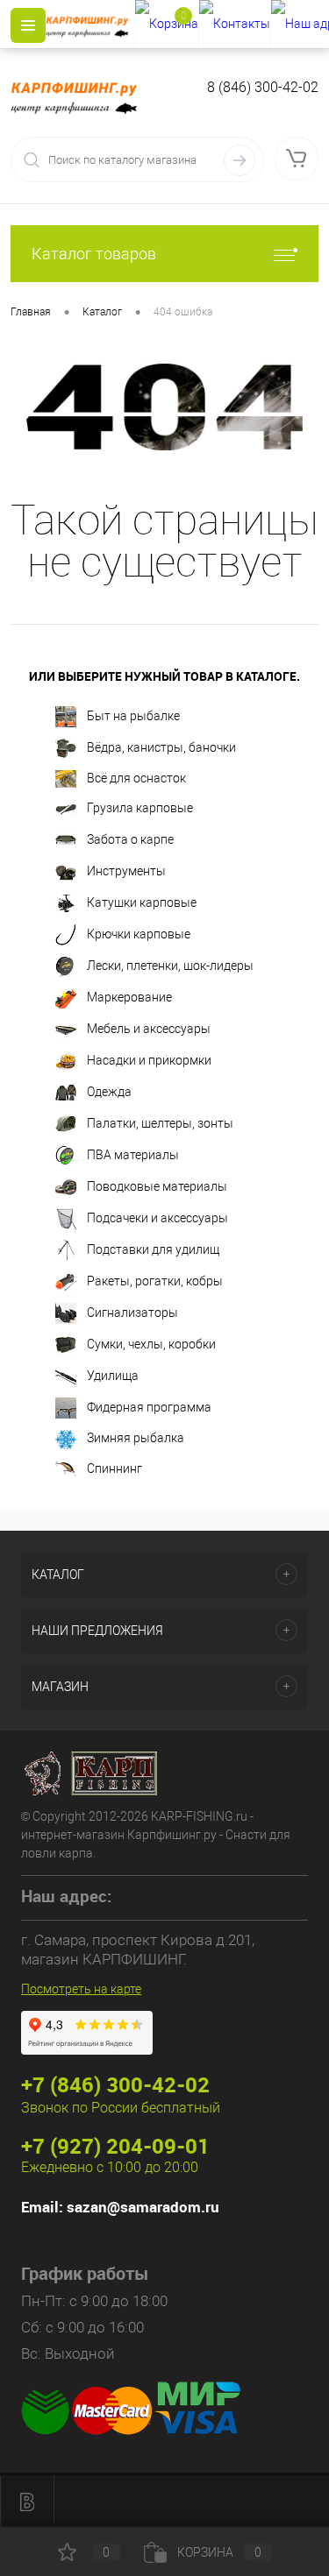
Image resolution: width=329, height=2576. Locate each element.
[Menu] (28, 25)
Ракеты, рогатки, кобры (155, 1281)
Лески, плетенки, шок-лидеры (170, 966)
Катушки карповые (142, 902)
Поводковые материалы (157, 1186)
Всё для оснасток (136, 778)
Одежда (109, 1092)
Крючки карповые (139, 934)
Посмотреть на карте (81, 1989)
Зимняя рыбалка (136, 1438)
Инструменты (126, 871)
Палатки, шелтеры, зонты (160, 1123)
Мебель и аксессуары (149, 1029)
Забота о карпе (130, 839)
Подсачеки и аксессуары (157, 1218)
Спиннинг (114, 1468)
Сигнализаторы (132, 1313)
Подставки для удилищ (153, 1249)
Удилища (113, 1376)
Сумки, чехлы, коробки (151, 1344)
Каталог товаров (94, 254)
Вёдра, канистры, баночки (161, 747)
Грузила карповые (140, 808)
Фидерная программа (149, 1407)
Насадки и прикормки (149, 1060)
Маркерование (129, 997)
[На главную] (90, 25)
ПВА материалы (133, 1155)
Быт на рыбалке (133, 716)
